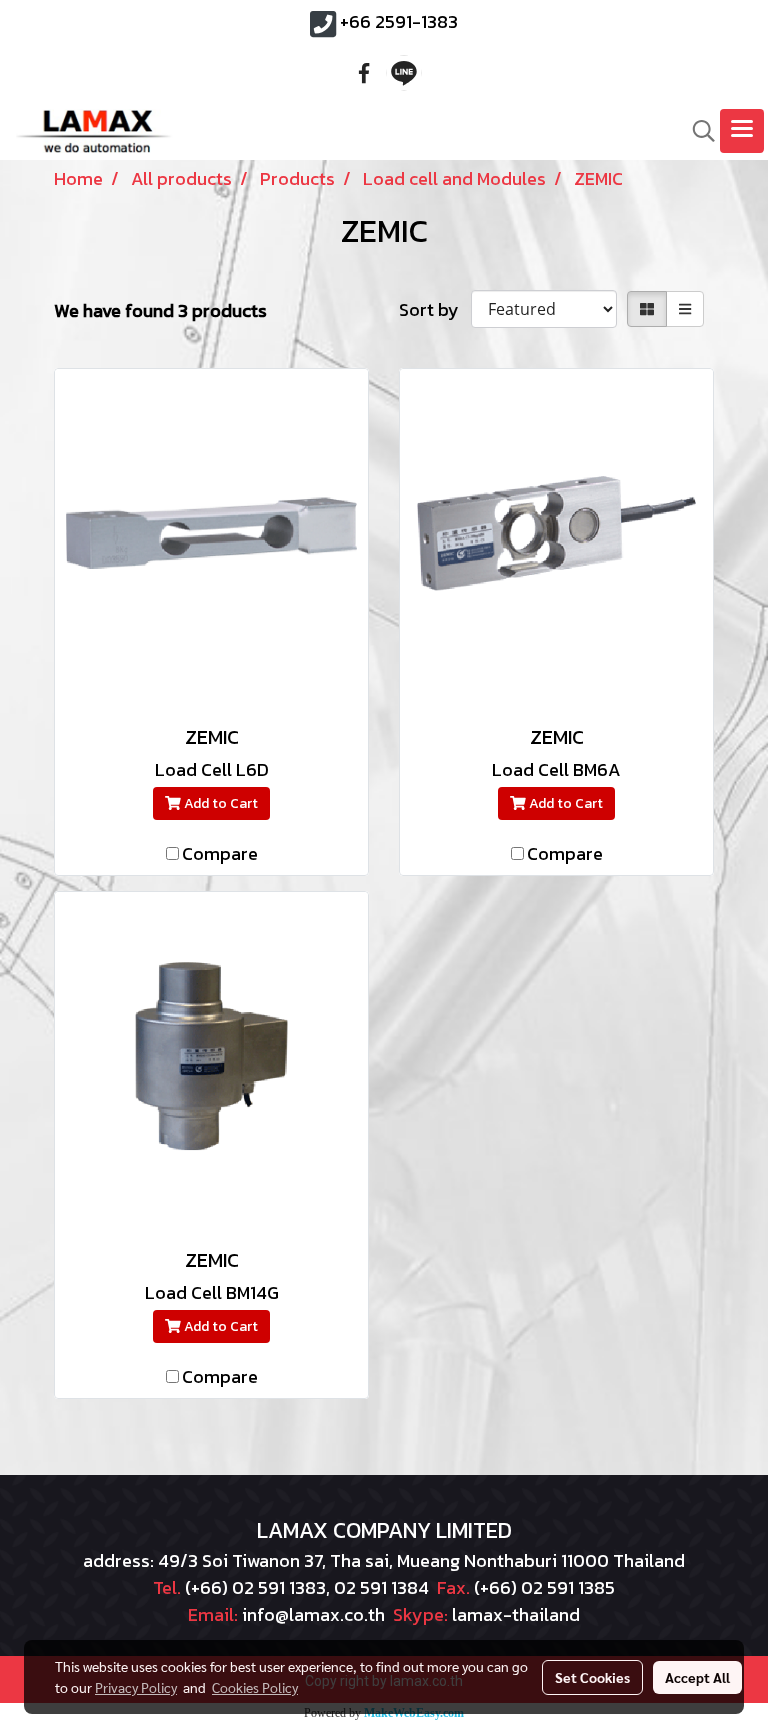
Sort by (435, 309)
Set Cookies (592, 1677)
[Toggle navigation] (742, 131)
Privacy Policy (136, 1687)
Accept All (697, 1677)
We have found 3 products (160, 310)
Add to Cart (219, 803)
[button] (697, 131)
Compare (220, 853)
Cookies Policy (255, 1687)
